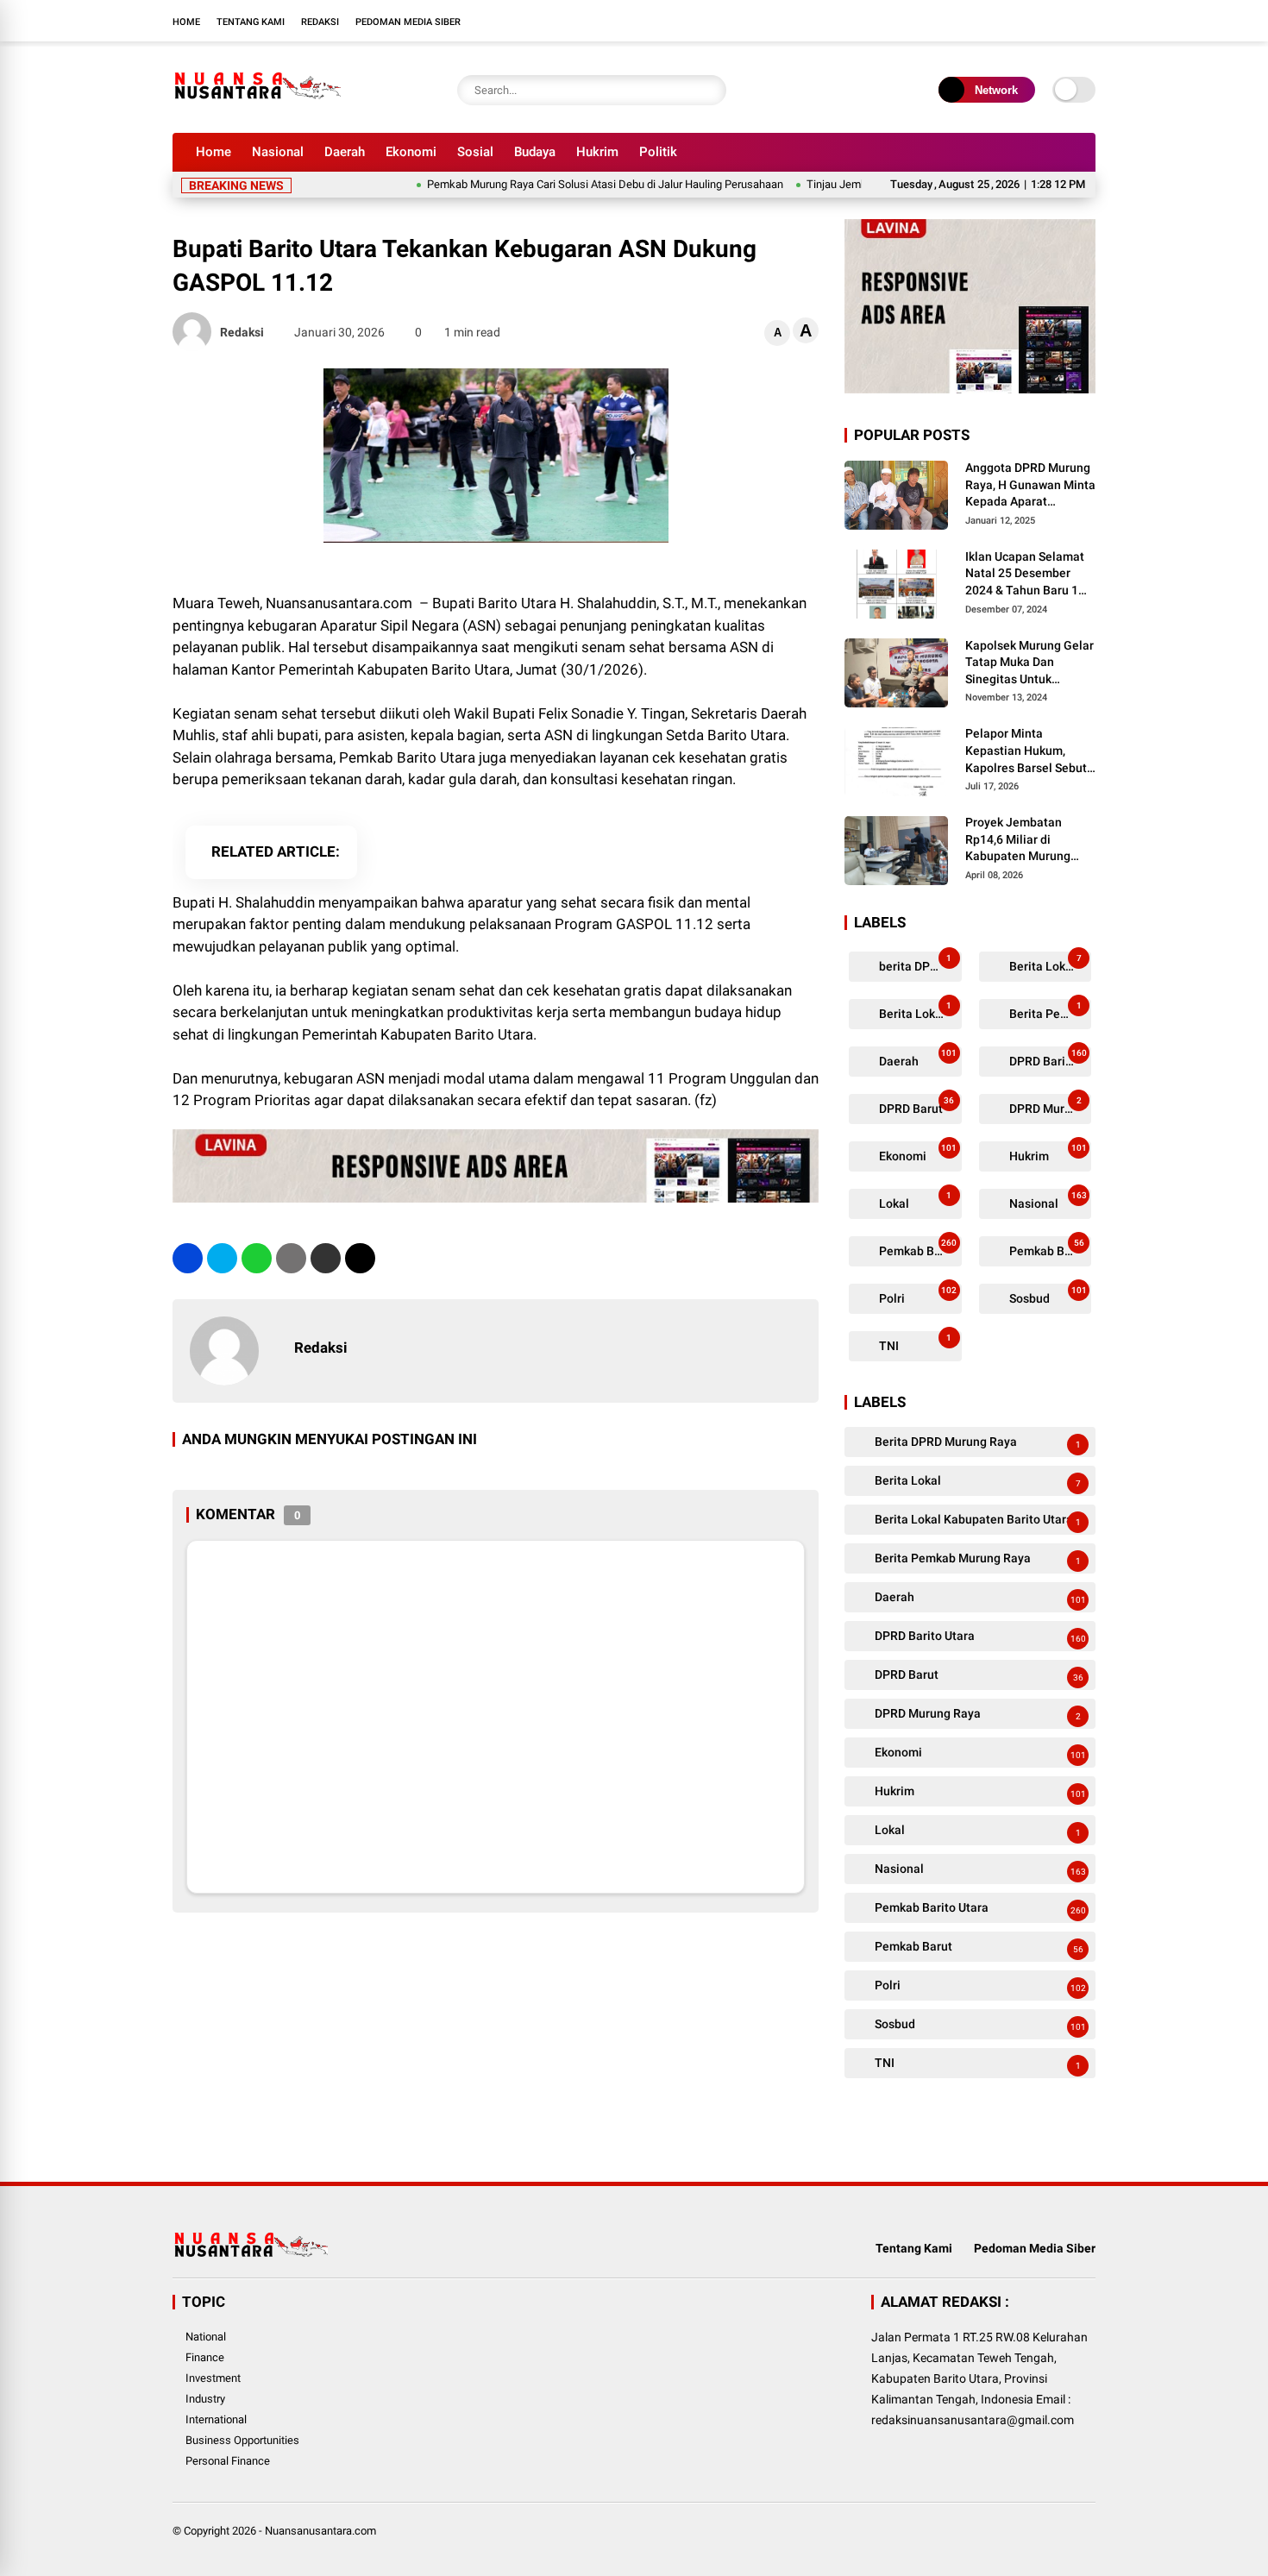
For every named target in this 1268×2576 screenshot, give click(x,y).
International (216, 2419)
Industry (205, 2399)
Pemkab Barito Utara (919, 1248)
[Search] (709, 90)
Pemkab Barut (1047, 1248)
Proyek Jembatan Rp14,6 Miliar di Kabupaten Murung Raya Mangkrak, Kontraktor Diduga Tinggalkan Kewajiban (1026, 840)
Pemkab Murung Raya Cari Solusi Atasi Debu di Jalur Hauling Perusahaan (554, 184)
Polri (916, 1295)
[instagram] (1035, 21)
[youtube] (1061, 21)
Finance (205, 2357)
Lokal (914, 1200)
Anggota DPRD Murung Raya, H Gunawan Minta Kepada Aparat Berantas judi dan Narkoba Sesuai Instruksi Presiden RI (1030, 486)
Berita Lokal (1044, 963)
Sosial (475, 152)
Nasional (278, 152)
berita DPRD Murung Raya (919, 963)
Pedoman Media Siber (408, 22)
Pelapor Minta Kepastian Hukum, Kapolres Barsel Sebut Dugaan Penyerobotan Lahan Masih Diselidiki (1027, 751)
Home (186, 22)
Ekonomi (411, 152)
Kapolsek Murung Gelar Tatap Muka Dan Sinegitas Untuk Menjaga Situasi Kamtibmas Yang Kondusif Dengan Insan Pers (1029, 663)
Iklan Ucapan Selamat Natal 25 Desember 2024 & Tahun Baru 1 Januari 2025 (1025, 575)
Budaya (535, 152)
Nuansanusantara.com (320, 2531)
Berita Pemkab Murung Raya (1049, 1011)
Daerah (345, 152)
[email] (326, 1258)
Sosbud (1047, 1295)
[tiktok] (1087, 21)
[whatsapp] (257, 1258)
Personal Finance (228, 2461)
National (206, 2337)
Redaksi (320, 22)
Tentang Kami (251, 22)
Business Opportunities (242, 2440)
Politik (658, 152)
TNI (914, 1343)
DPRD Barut (915, 1106)
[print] (291, 1258)
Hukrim (597, 152)
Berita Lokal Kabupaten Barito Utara (919, 1011)
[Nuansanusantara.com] (257, 110)
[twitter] (1009, 21)
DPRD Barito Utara (1049, 1058)
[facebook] (983, 21)
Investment (213, 2378)
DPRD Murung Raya (1049, 1106)
